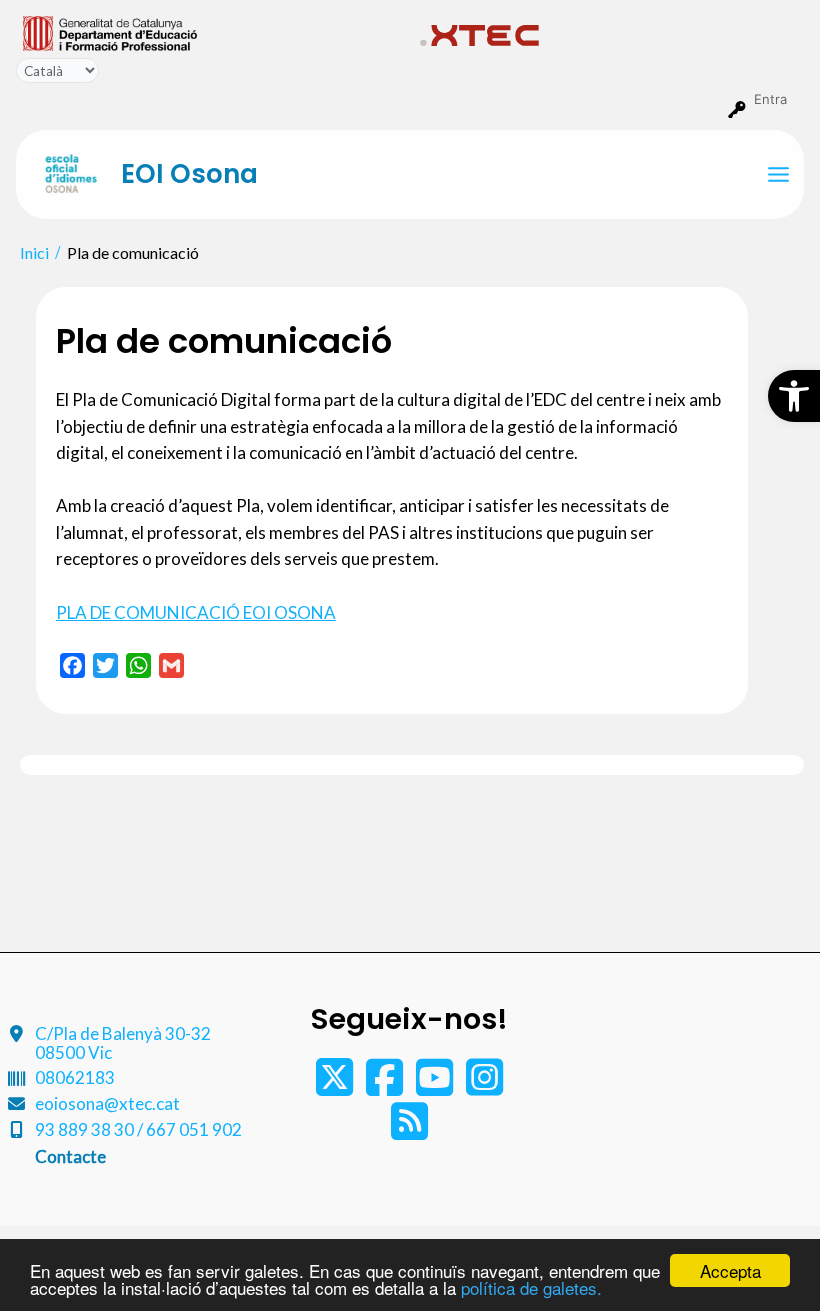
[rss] (409, 1130)
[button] (794, 396)
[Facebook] (386, 1086)
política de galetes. (531, 1287)
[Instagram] (484, 1086)
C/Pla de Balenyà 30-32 (123, 1043)
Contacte (70, 1156)
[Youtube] (436, 1086)
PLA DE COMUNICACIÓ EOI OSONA (196, 612)
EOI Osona (189, 174)
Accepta (730, 1270)
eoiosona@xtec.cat (107, 1103)
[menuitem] (213, 32)
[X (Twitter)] (336, 1086)
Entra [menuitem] (770, 99)
